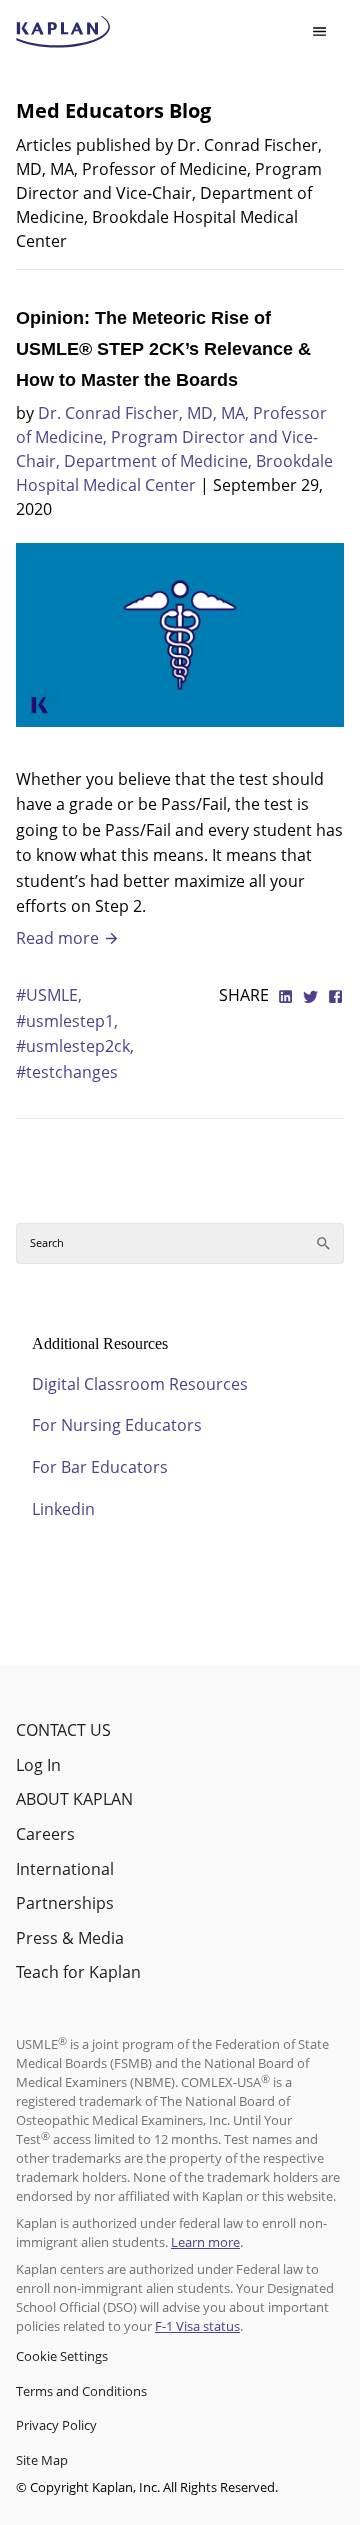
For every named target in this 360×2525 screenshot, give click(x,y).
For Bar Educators (100, 1467)
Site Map (42, 2460)
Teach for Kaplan (78, 1972)
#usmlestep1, (67, 1021)
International (65, 1869)
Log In (38, 1765)
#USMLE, (49, 995)
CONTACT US (63, 1730)
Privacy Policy (56, 2425)
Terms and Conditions (81, 2391)
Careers (45, 1834)
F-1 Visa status (197, 2326)
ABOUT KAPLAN (74, 1799)
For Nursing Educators (117, 1425)
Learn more (205, 2242)
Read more (59, 938)
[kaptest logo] (63, 32)
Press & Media (70, 1938)
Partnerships (65, 1903)
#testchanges (67, 1072)
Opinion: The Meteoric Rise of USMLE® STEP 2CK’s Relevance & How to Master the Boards (163, 349)
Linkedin (63, 1509)
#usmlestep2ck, (75, 1046)
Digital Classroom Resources (140, 1384)
